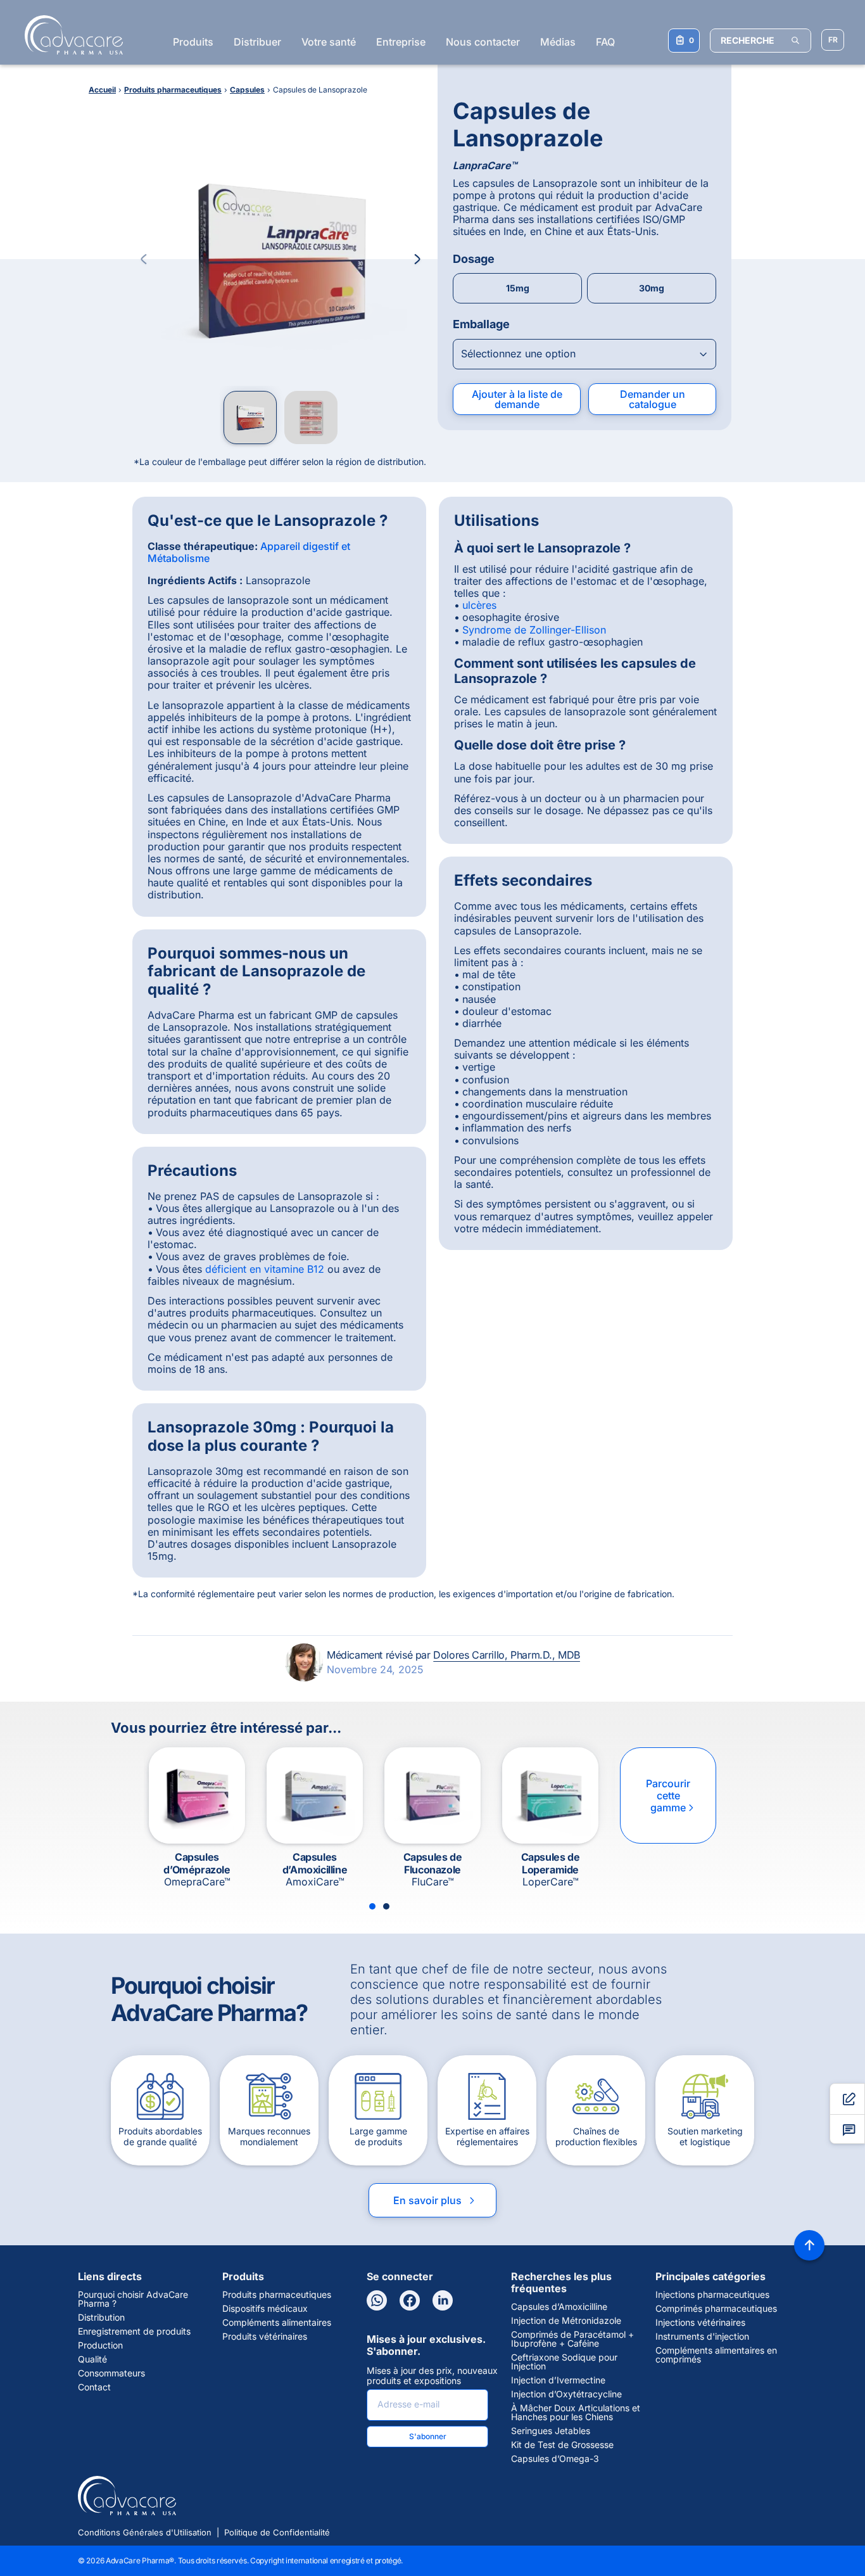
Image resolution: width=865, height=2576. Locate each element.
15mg (518, 288)
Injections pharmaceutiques (712, 2295)
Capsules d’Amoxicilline (559, 2307)
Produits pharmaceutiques (277, 2295)
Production (100, 2345)
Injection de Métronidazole (566, 2321)
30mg (652, 288)
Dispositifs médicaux (265, 2309)
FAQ (605, 42)
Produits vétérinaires (265, 2337)
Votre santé (329, 42)
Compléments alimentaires (277, 2323)
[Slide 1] (372, 1906)
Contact (94, 2387)
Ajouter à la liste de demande (517, 399)
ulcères (479, 605)
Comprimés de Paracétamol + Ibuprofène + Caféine (572, 2339)
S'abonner (428, 2436)
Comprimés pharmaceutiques (716, 2309)
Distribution (101, 2318)
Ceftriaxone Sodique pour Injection (564, 2362)
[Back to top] (809, 2245)
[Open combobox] (584, 354)
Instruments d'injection (702, 2337)
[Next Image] (417, 259)
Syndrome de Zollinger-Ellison (534, 630)
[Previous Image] (144, 259)
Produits (193, 42)
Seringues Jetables (551, 2431)
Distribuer (257, 42)
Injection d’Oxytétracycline (566, 2394)
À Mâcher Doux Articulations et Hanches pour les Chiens (576, 2413)
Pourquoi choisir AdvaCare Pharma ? (133, 2299)
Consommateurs (111, 2373)
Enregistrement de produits (134, 2331)
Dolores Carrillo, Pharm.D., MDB (507, 1655)
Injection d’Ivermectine (558, 2380)
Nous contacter (483, 42)
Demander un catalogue (653, 399)
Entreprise (401, 42)
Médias (558, 42)
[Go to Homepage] (70, 35)
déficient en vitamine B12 (265, 1269)
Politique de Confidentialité (277, 2532)
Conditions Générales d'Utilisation (145, 2532)
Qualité (92, 2359)
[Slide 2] (386, 1906)
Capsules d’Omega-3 (555, 2459)
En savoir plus (435, 2200)
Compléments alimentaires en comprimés (716, 2355)
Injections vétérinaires (700, 2323)
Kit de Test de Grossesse (562, 2445)
